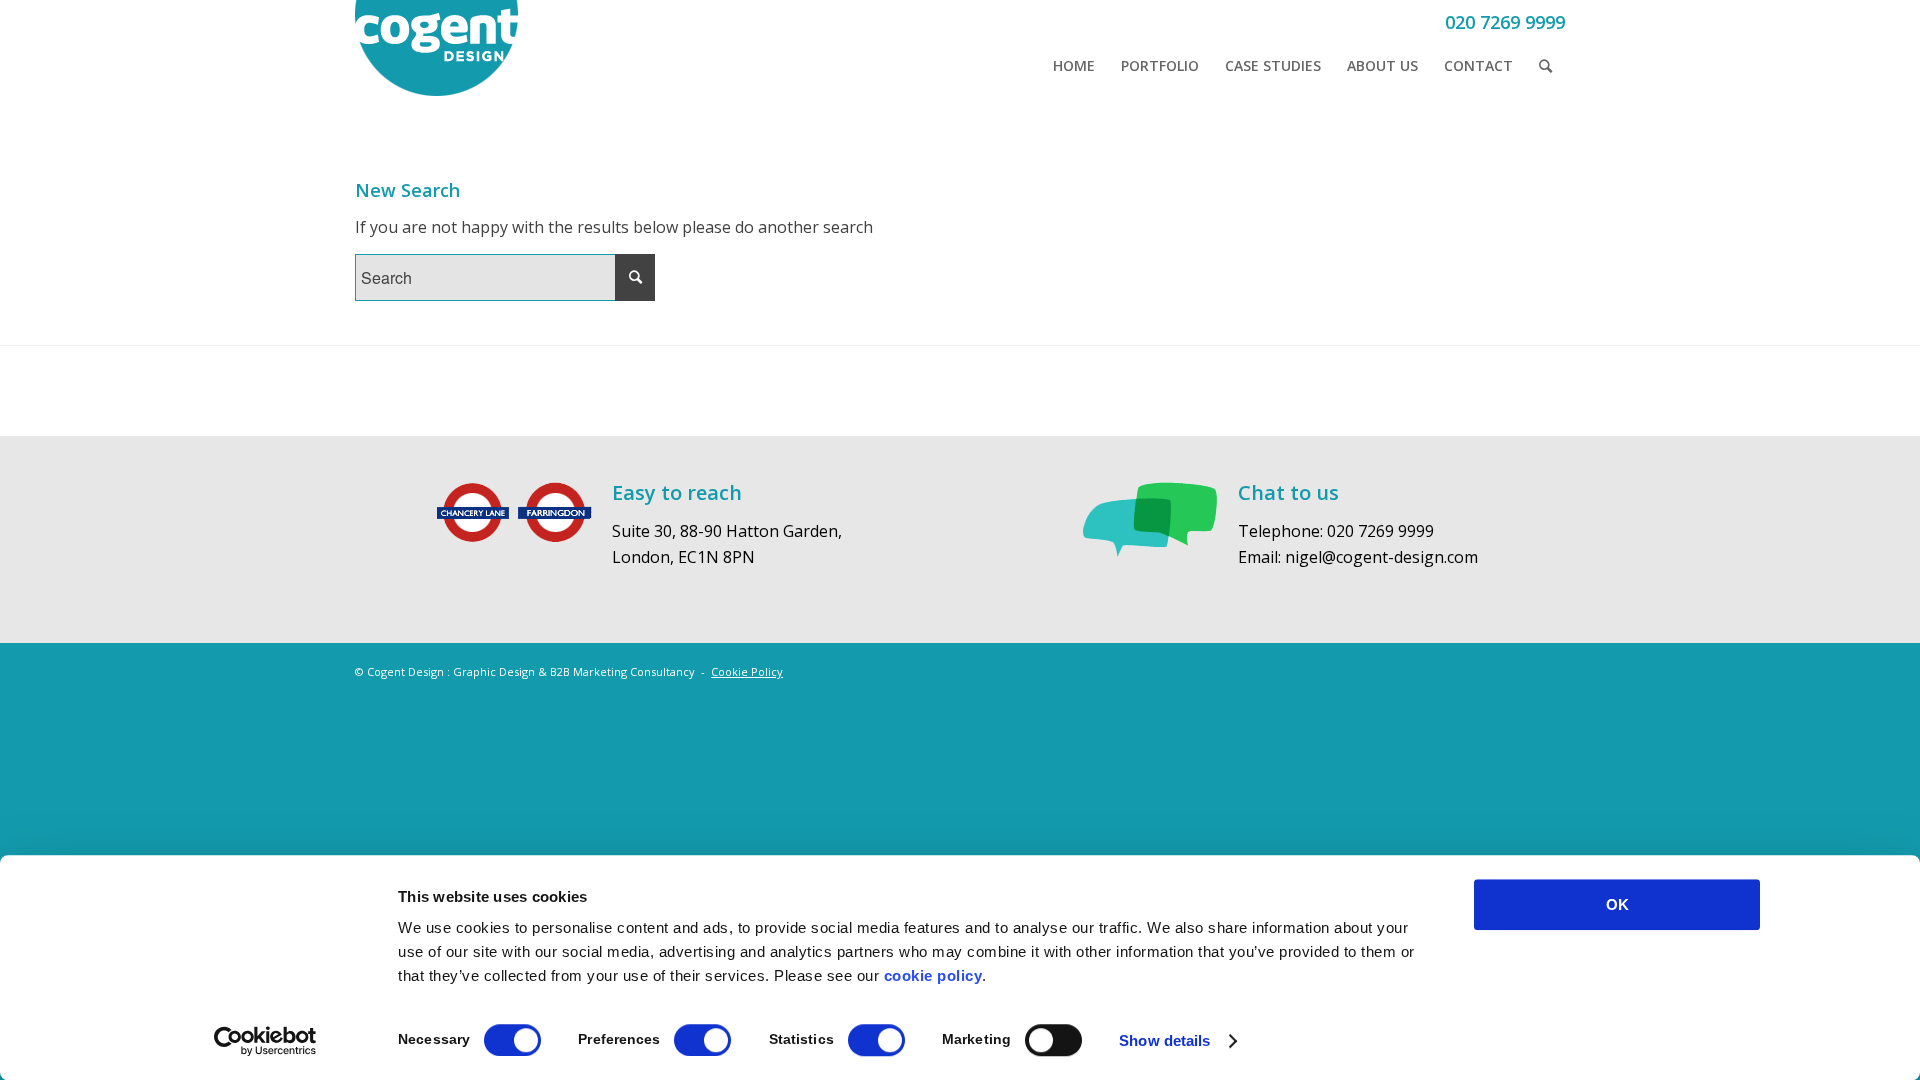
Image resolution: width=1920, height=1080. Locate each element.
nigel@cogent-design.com (1381, 557)
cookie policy (933, 975)
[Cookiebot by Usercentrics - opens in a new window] (265, 1041)
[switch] (702, 1040)
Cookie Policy (747, 671)
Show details (1164, 1040)
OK (1617, 904)
